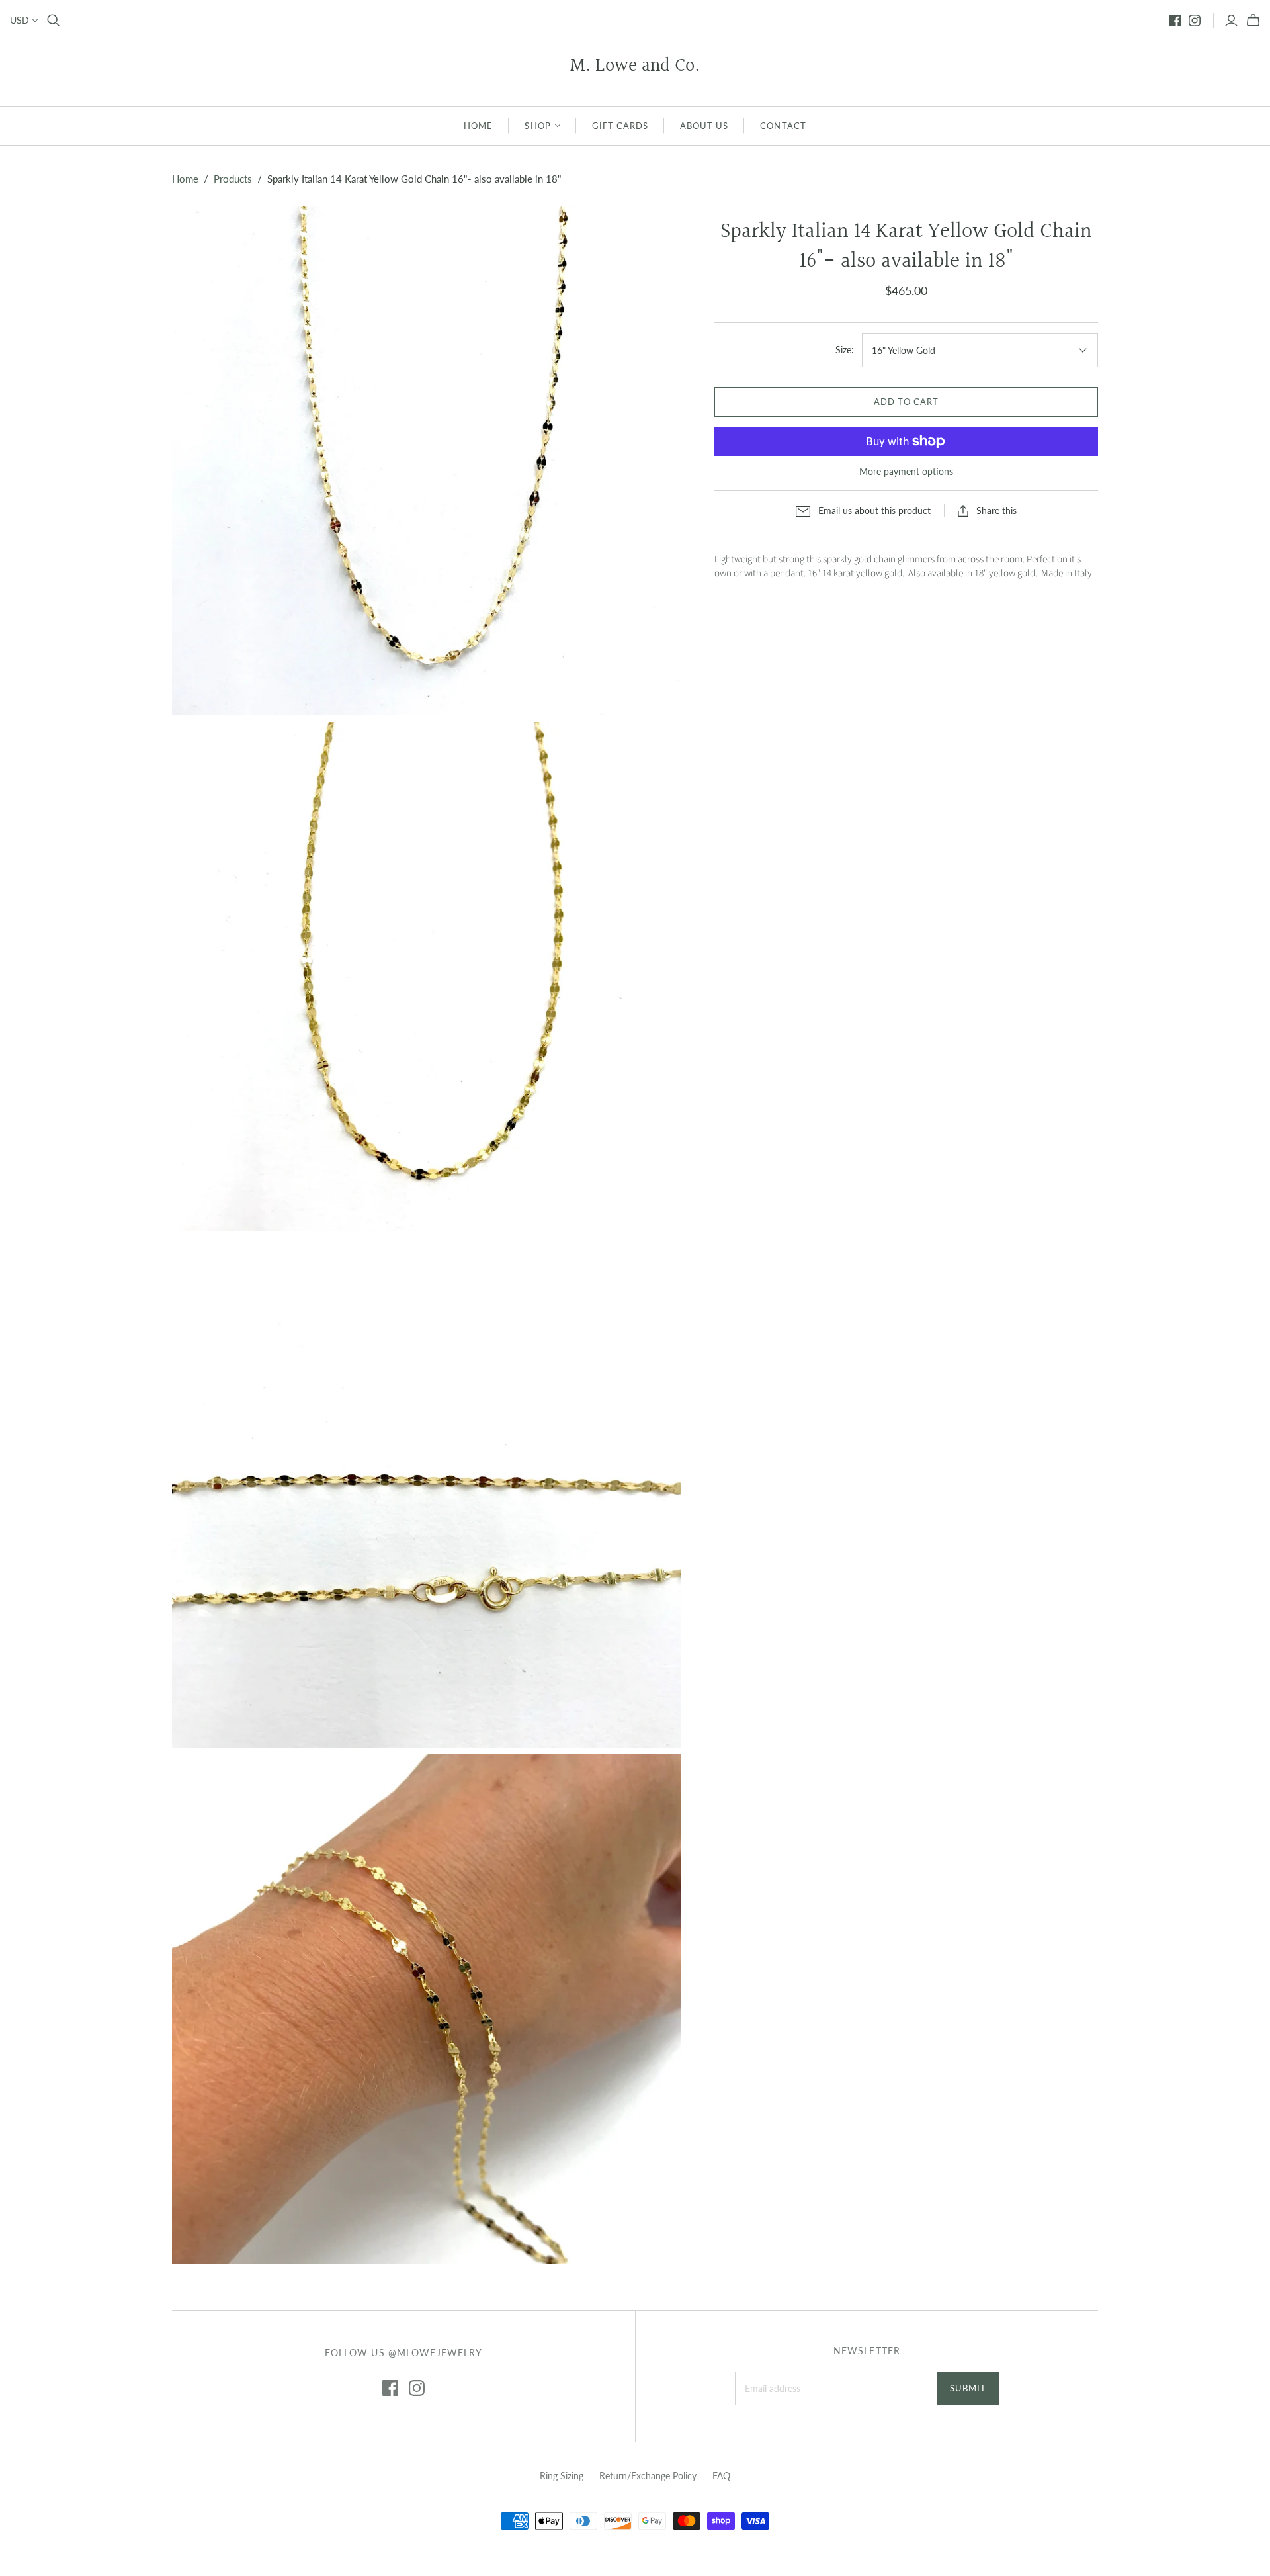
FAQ (721, 2476)
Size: (845, 350)
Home (185, 179)
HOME (478, 126)
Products (233, 179)
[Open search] (54, 21)
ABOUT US (704, 126)
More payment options (906, 471)
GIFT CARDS (620, 126)
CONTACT (783, 126)
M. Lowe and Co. (635, 67)
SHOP (537, 126)
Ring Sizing (562, 2476)
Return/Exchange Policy (648, 2476)
